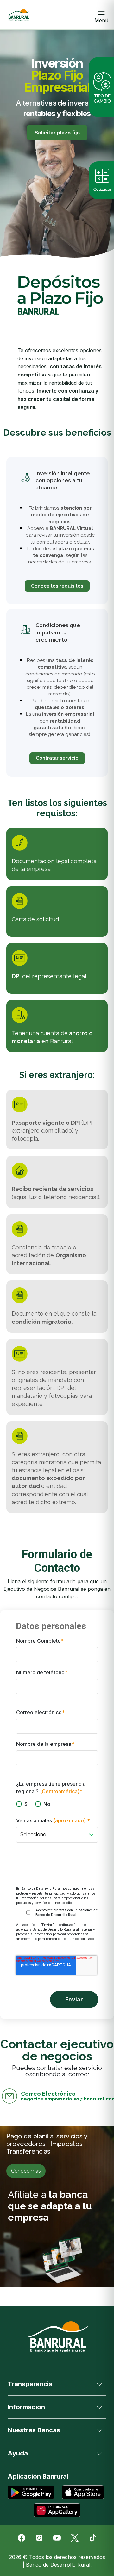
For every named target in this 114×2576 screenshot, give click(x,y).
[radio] (22, 1804)
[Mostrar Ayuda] (99, 2453)
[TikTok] (92, 2538)
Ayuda (18, 2453)
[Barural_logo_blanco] (57, 2337)
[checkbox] (57, 1804)
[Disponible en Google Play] (31, 2492)
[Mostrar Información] (99, 2407)
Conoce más (26, 2171)
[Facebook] (22, 2538)
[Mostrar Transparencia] (99, 2384)
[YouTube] (57, 2538)
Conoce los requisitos (57, 586)
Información (26, 2407)
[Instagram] (39, 2538)
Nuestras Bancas (34, 2430)
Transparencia (30, 2384)
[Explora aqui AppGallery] (57, 2510)
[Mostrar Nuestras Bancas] (99, 2430)
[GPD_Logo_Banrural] (18, 15)
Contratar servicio (57, 758)
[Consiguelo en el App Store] (83, 2492)
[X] (75, 2538)
